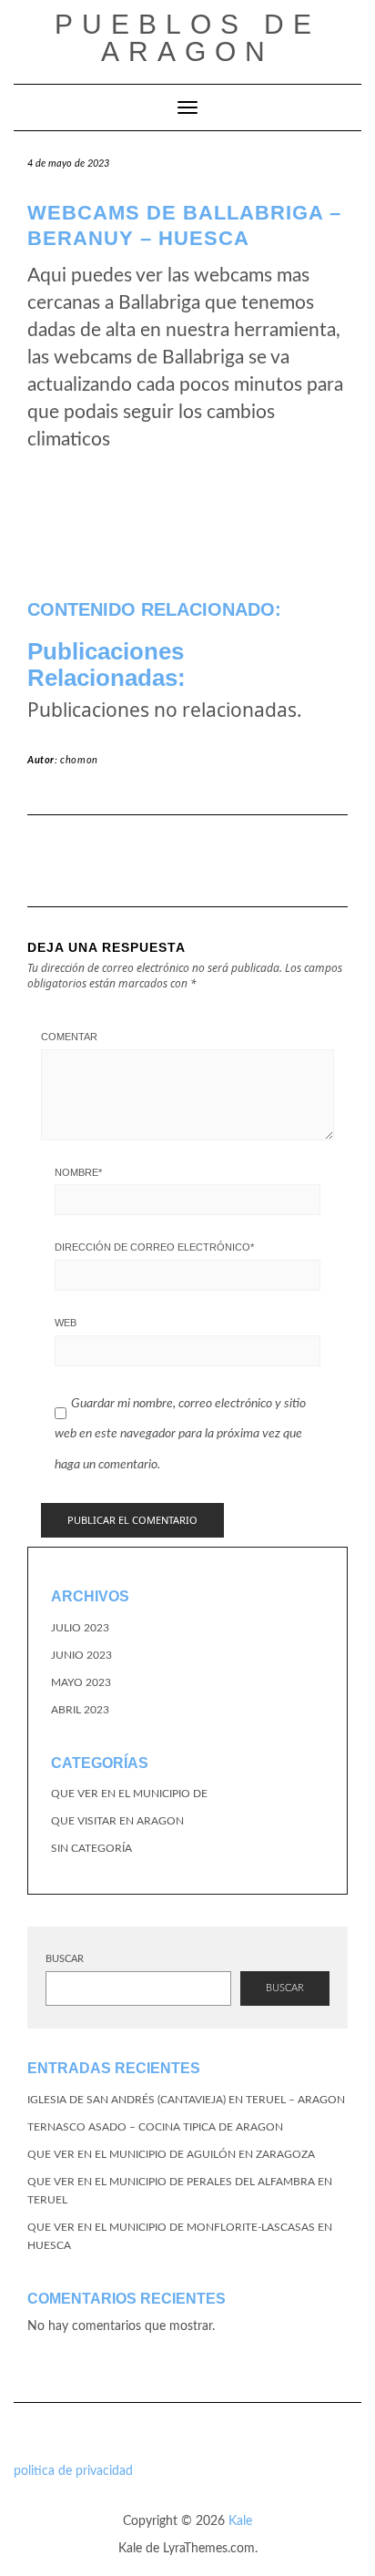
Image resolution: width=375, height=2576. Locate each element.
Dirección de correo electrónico (154, 1247)
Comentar (69, 1037)
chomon (79, 760)
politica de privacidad (73, 2471)
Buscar (65, 1959)
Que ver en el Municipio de (129, 1794)
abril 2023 (80, 1710)
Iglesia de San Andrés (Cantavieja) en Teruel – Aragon (186, 2100)
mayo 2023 (81, 1682)
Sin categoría (91, 1848)
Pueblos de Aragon (187, 38)
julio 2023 (80, 1628)
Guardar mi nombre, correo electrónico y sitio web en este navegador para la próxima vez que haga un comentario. (180, 1434)
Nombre (78, 1172)
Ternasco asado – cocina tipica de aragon (155, 2127)
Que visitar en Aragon (117, 1821)
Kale (240, 2521)
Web (66, 1323)
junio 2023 (81, 1655)
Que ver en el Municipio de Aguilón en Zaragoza (171, 2154)
